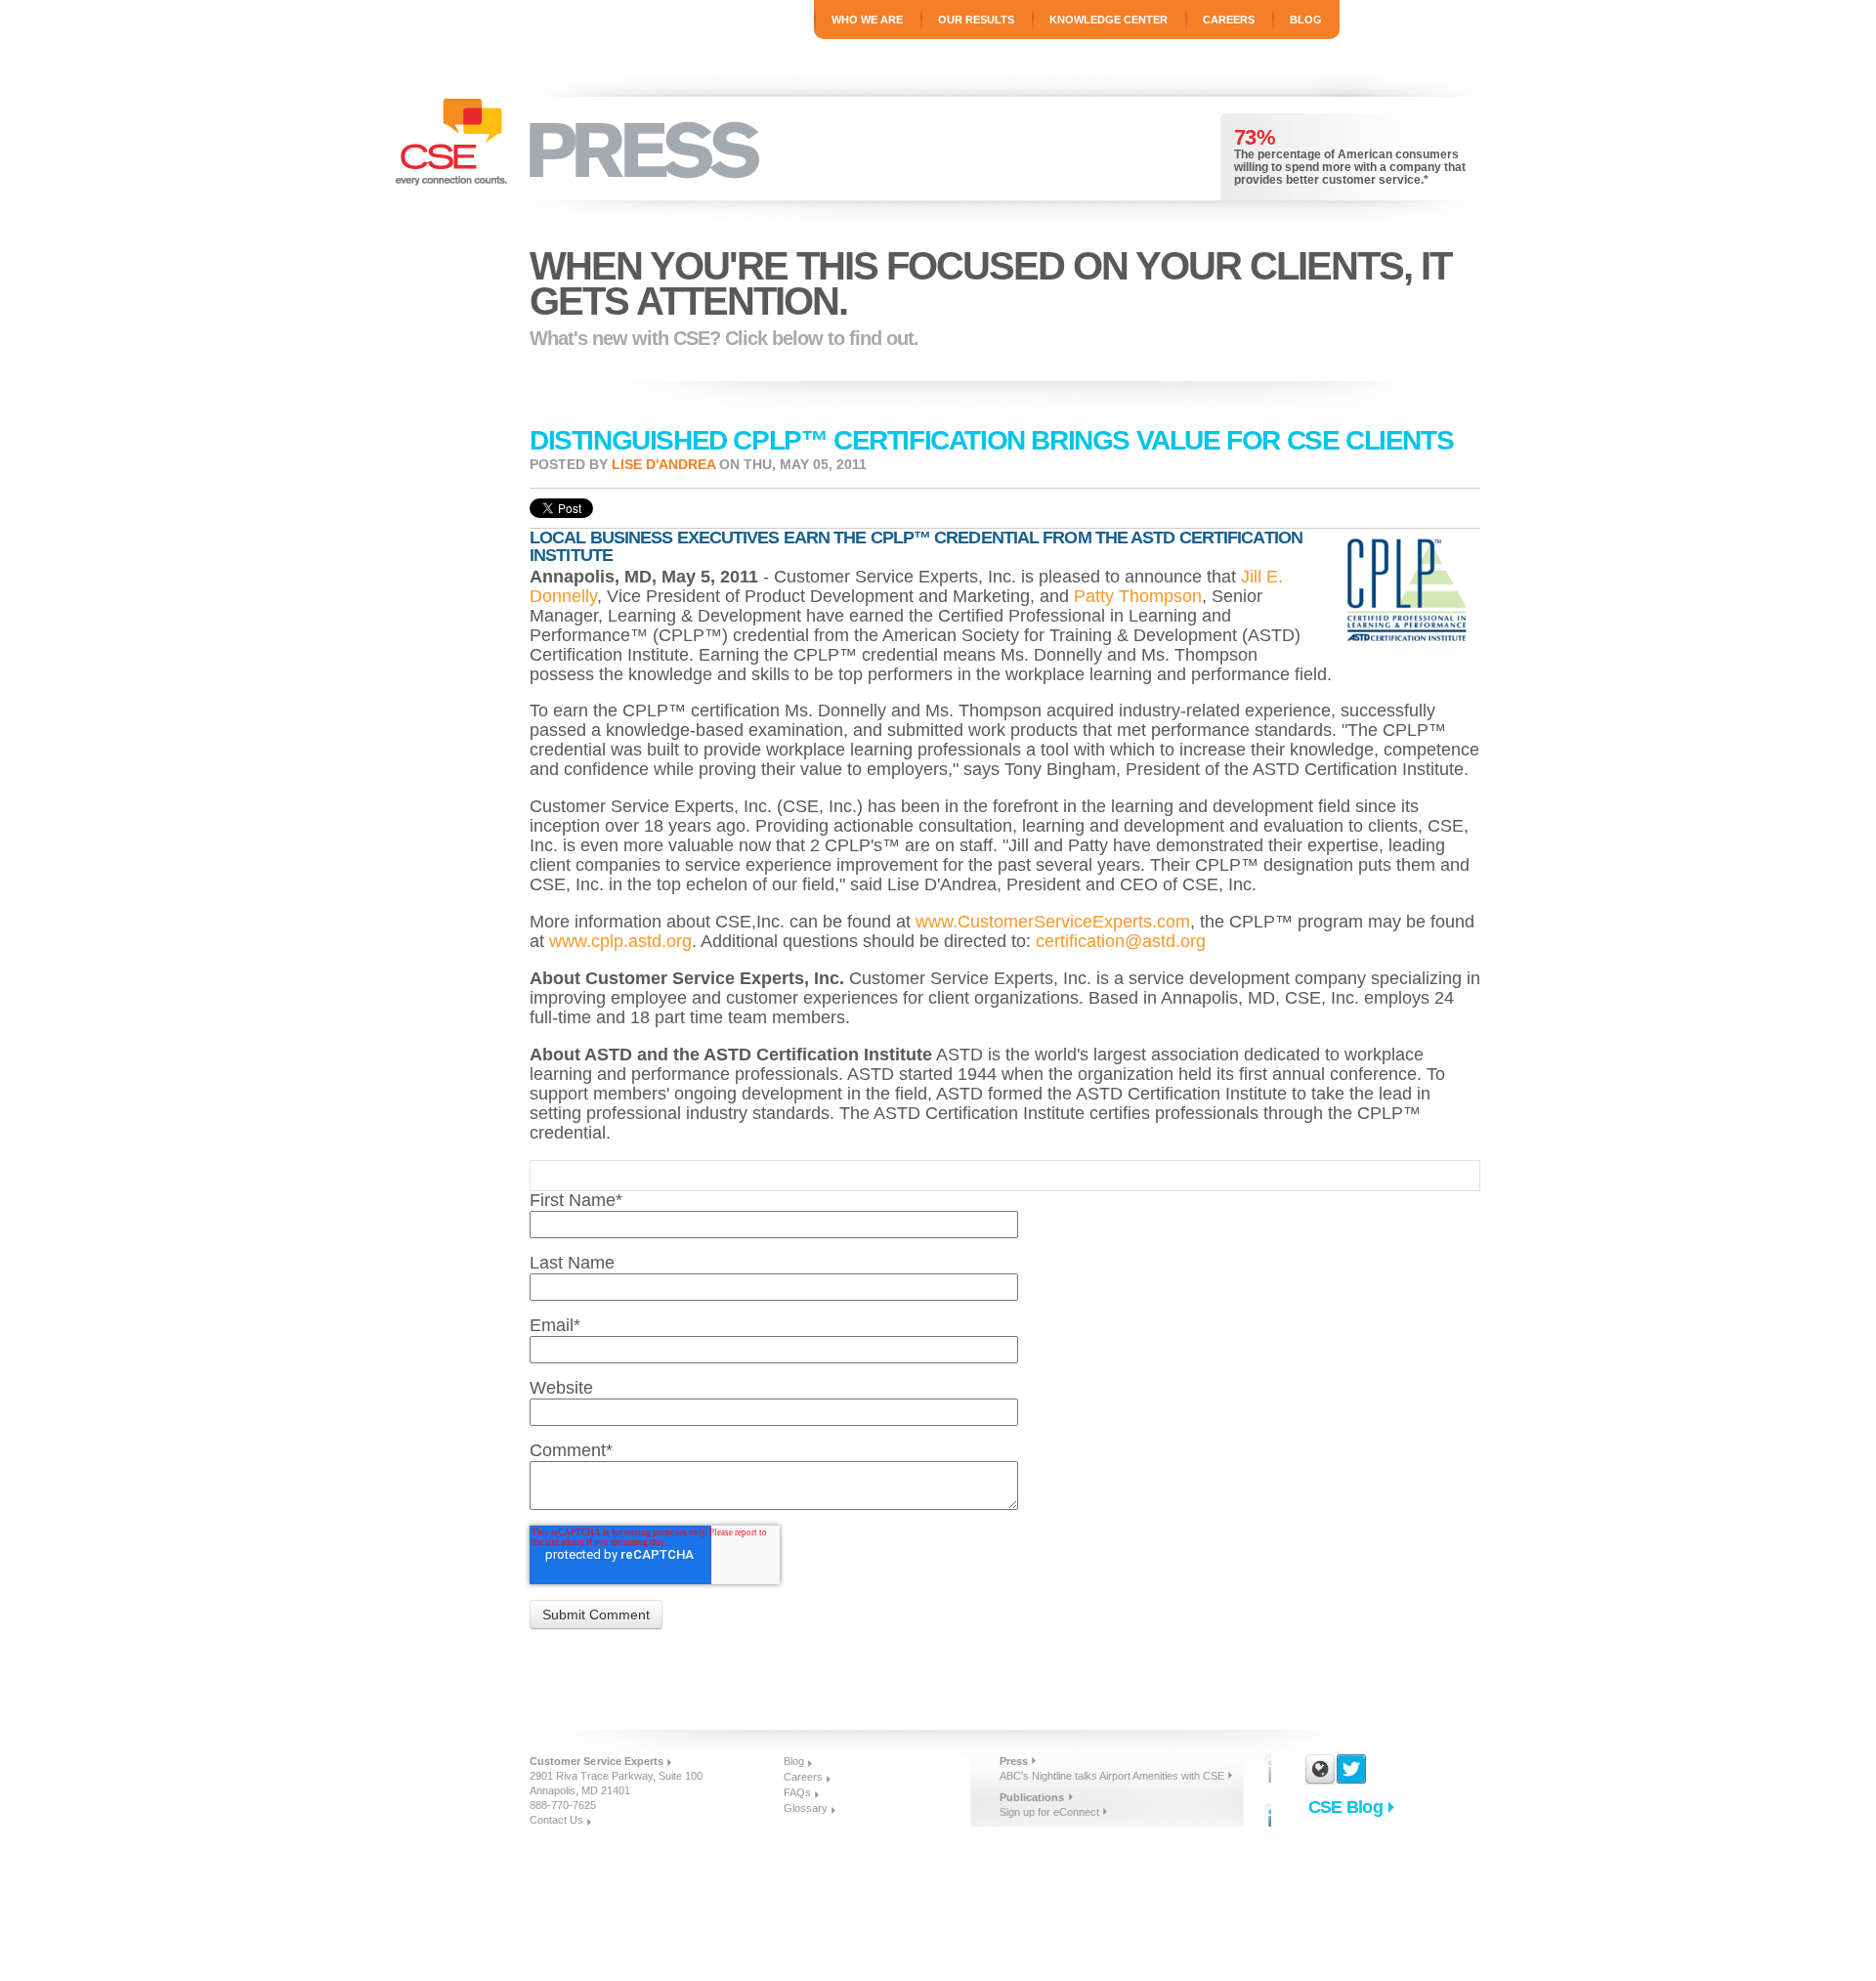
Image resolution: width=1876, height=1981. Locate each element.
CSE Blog (1345, 1807)
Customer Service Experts (597, 1761)
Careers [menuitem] (1229, 20)
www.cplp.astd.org (620, 941)
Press (1014, 1761)
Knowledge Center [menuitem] (1109, 20)
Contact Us (556, 1820)
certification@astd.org (1121, 941)
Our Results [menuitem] (976, 20)
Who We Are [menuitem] (867, 20)
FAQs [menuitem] (797, 1792)
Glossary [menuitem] (806, 1808)
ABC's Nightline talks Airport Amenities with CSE (1112, 1776)
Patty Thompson (1138, 596)
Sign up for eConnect (1049, 1812)
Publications (1032, 1797)
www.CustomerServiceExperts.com (1053, 922)
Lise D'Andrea (663, 464)
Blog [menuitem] (1306, 20)
